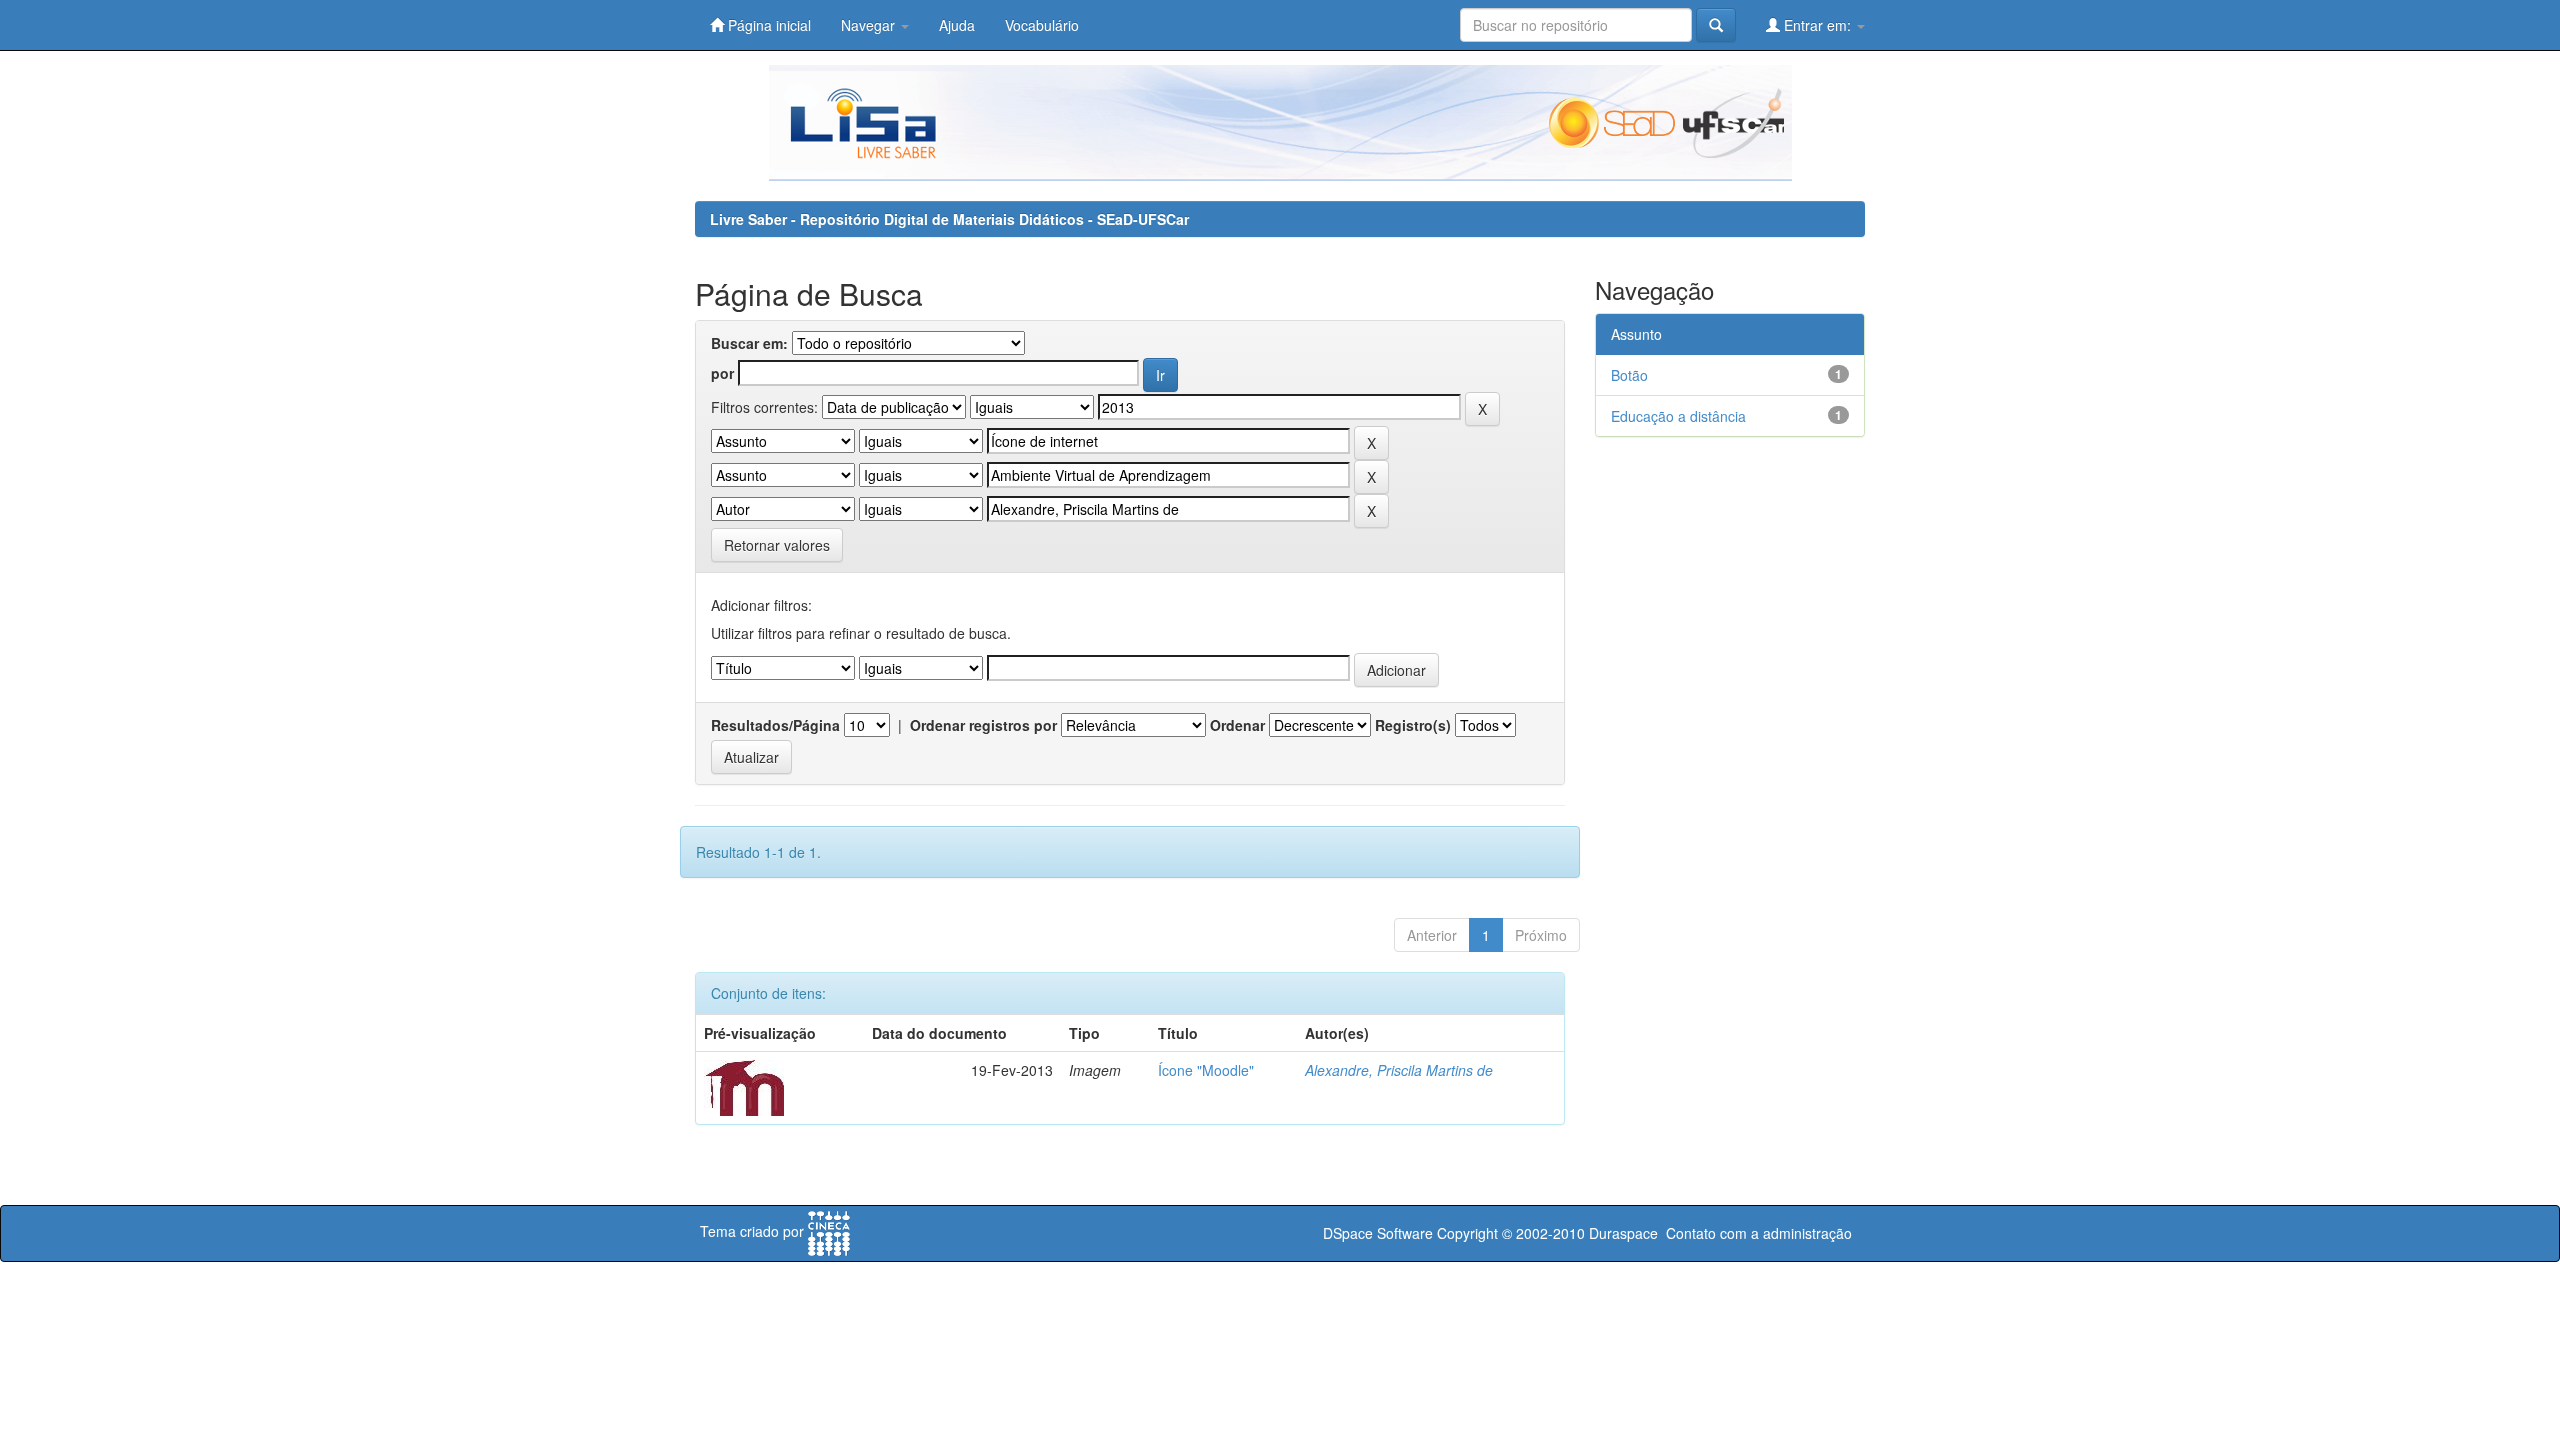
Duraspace (1623, 1233)
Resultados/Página (775, 725)
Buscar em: (749, 343)
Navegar (870, 25)
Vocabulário (1042, 25)
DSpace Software (1378, 1233)
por (722, 373)
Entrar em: (1817, 25)
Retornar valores (777, 545)
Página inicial (767, 25)
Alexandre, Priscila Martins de (1399, 1070)
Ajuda (957, 25)
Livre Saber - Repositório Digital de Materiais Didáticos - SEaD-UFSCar (949, 219)
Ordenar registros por (983, 725)
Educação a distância (1678, 416)
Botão (1629, 375)
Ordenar (1237, 725)
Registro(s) (1413, 725)
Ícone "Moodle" (1206, 1070)
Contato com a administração (1759, 1233)
